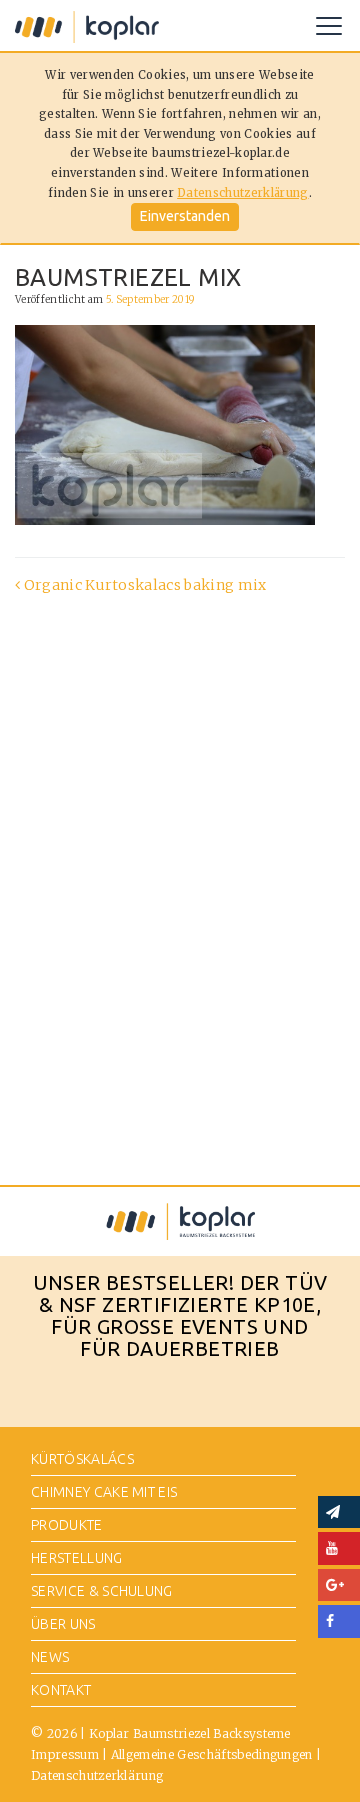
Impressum (65, 1754)
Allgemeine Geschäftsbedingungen (212, 1754)
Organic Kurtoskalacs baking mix (143, 585)
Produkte (67, 1525)
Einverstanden (185, 216)
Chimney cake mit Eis (104, 1492)
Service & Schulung (102, 1591)
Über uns (63, 1624)
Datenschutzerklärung (242, 193)
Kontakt (61, 1690)
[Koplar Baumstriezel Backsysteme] (87, 25)
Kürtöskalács (82, 1459)
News (50, 1657)
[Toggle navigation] (329, 26)
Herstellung (77, 1558)
